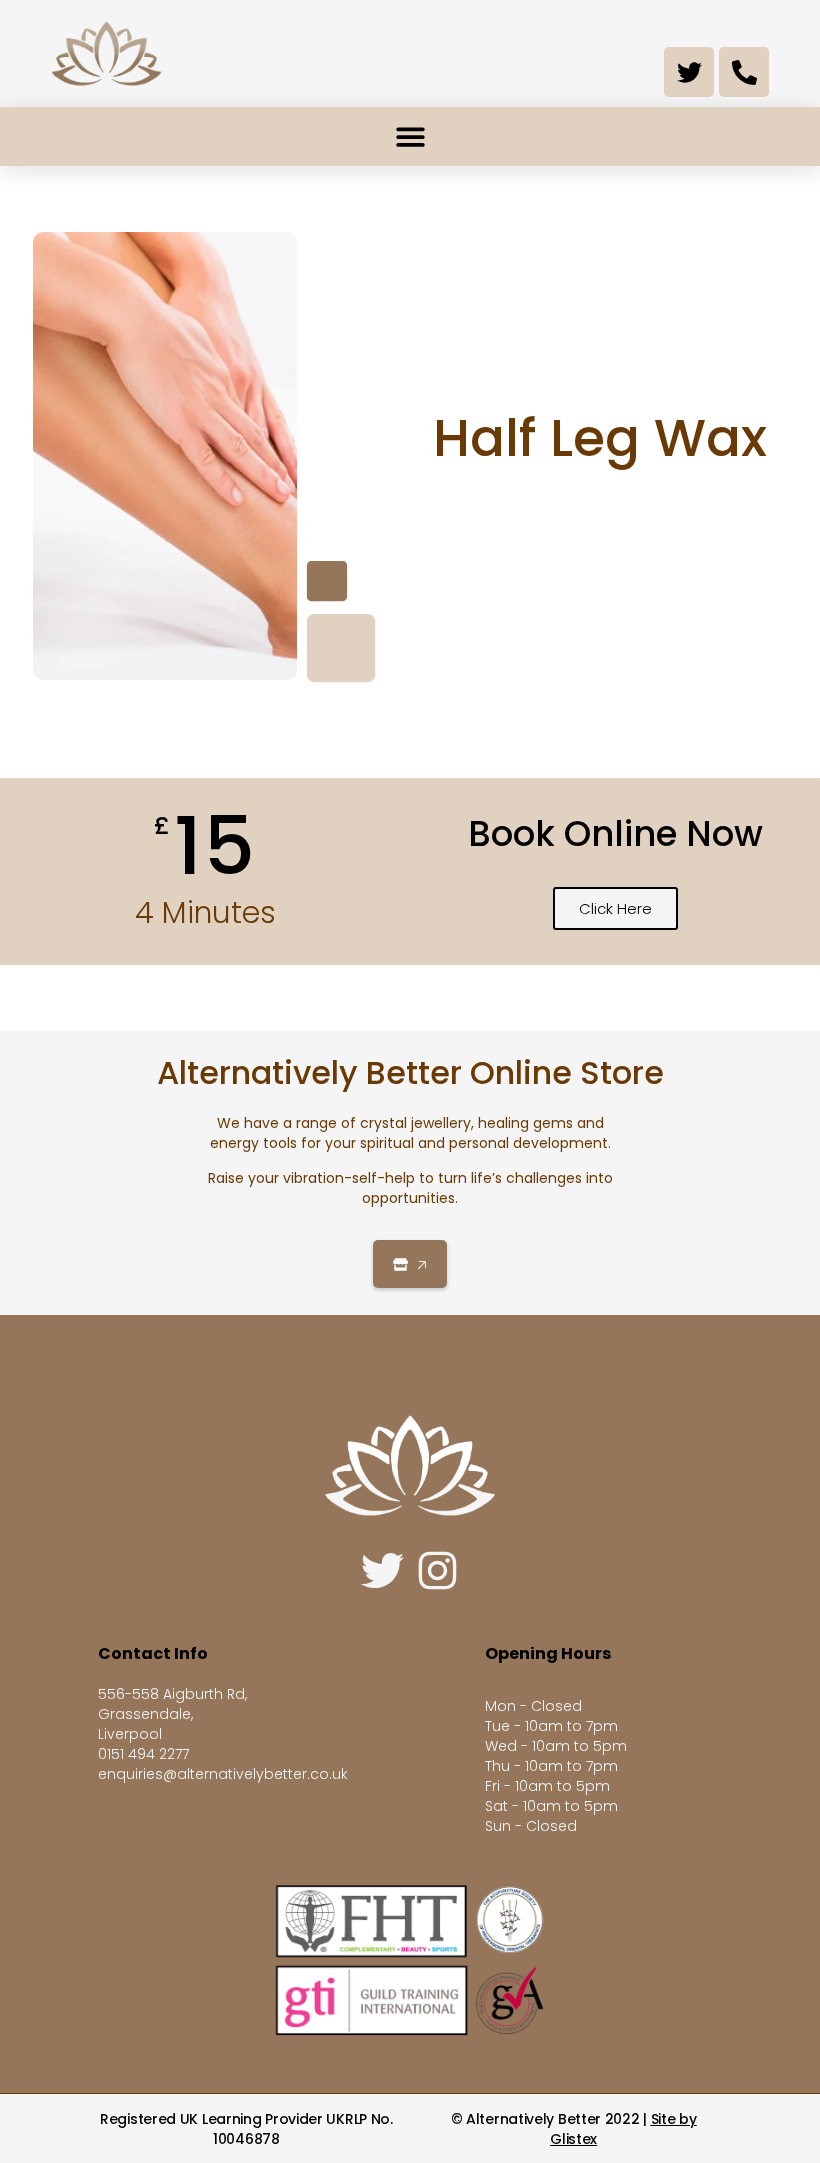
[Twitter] (689, 72)
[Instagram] (437, 1570)
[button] (410, 136)
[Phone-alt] (744, 72)
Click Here (615, 908)
